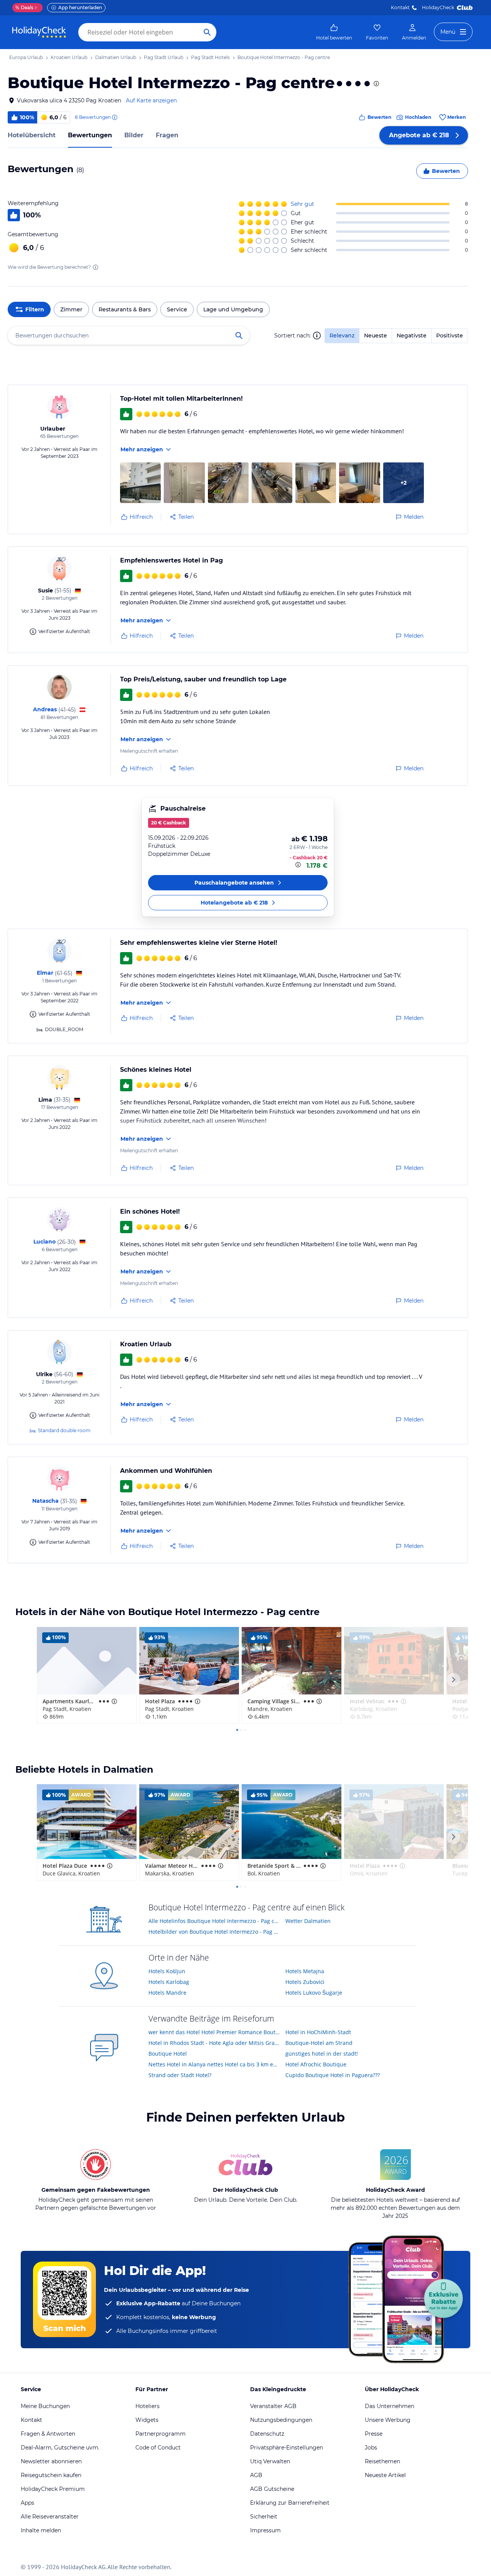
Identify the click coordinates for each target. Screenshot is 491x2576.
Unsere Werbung (388, 2420)
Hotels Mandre (167, 1993)
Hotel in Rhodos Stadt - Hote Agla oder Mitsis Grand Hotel (214, 2043)
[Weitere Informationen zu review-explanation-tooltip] (114, 117)
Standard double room (64, 1430)
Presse (374, 2434)
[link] (334, 32)
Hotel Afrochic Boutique (316, 2064)
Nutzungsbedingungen (281, 2420)
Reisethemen (382, 2461)
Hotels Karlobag (169, 1982)
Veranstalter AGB (273, 2406)
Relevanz (342, 336)
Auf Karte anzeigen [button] (151, 100)
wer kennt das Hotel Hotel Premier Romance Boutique (214, 2032)
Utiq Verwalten (270, 2461)
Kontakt (400, 7)
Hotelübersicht (32, 135)
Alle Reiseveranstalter (50, 2517)
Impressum (265, 2530)
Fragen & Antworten (48, 2434)
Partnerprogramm (161, 2434)
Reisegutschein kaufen (51, 2475)
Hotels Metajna (305, 1971)
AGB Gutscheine (272, 2489)
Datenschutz (267, 2434)
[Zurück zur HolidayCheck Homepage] (39, 32)
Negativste (412, 336)
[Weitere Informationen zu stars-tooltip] (376, 84)
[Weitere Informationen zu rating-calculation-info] (96, 267)
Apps (27, 2503)
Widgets (147, 2420)
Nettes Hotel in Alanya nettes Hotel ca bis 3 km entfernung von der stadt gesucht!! (214, 2064)
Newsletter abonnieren (51, 2461)
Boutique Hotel (168, 2054)
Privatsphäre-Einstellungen (287, 2448)
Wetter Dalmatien (308, 1921)
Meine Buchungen (45, 2406)
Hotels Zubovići (305, 1982)
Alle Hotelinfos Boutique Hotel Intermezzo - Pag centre (214, 1921)
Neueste (376, 336)
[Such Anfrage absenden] (207, 32)
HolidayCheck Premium (53, 2489)
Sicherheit (264, 2517)
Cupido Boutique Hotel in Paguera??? (333, 2075)
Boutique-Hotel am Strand (319, 2043)
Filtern (35, 309)
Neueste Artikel (385, 2475)
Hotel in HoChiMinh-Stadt (318, 2032)
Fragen (167, 135)
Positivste (450, 336)
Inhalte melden (41, 2530)
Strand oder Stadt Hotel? (180, 2075)
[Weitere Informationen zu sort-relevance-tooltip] (317, 336)
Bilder (134, 135)
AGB (256, 2475)
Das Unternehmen (390, 2406)
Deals (24, 7)
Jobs (371, 2448)
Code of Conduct (158, 2448)
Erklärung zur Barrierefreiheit (290, 2503)
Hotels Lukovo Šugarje (314, 1993)
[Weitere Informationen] (299, 865)
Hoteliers (147, 2406)
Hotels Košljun (167, 1971)
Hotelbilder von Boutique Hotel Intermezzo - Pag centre (214, 1932)
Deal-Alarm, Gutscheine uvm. (60, 2448)
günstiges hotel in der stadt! (322, 2054)
